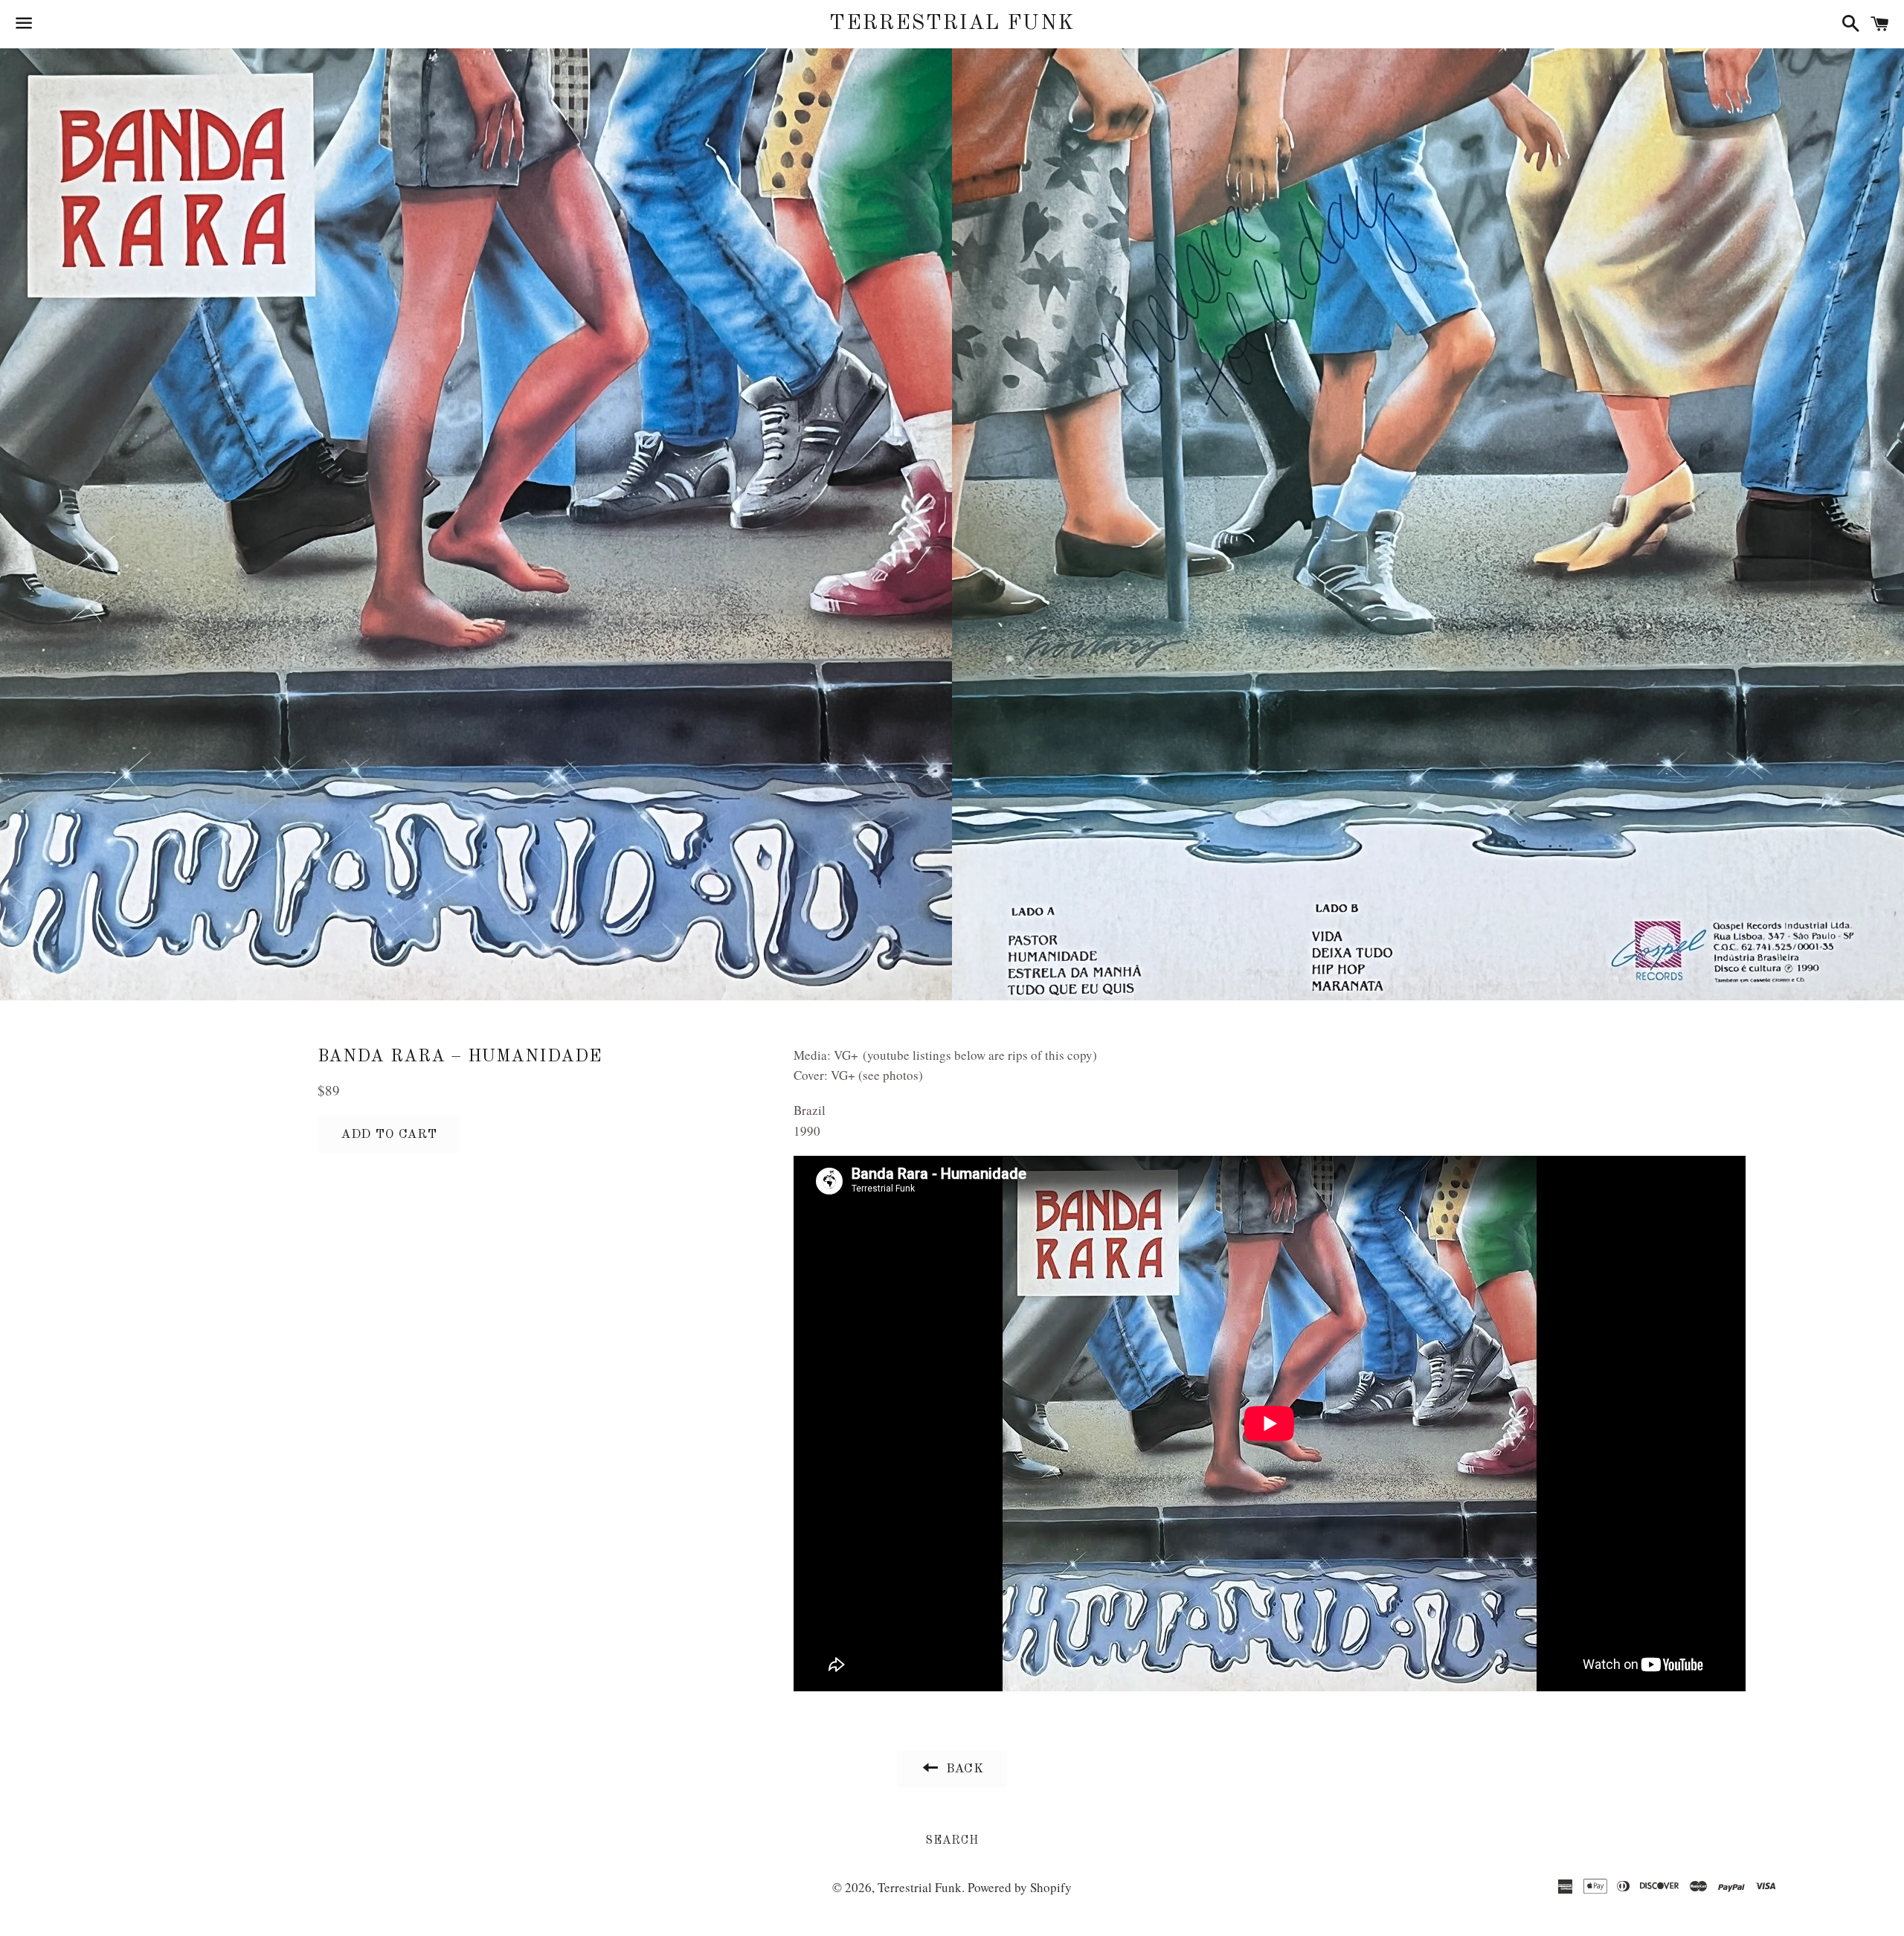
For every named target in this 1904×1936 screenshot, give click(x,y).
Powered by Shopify (1020, 1887)
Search (952, 1841)
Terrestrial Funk (952, 24)
